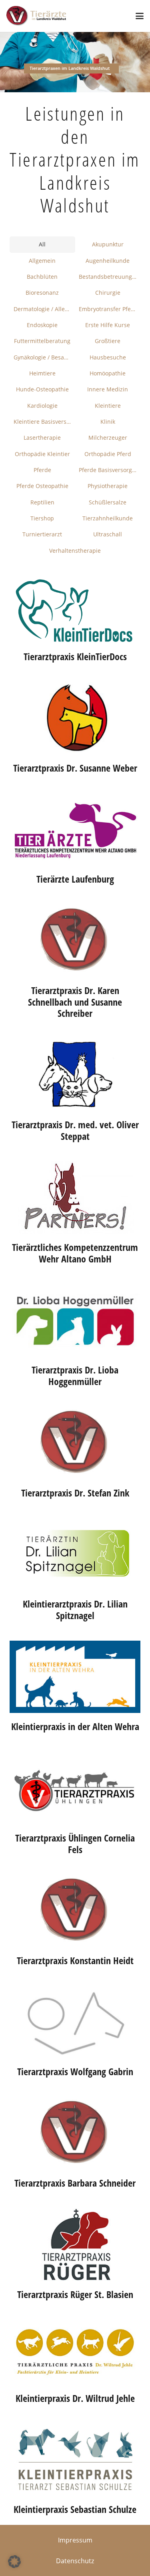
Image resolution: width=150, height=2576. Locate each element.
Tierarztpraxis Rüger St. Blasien (75, 2294)
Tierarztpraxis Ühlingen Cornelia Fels (75, 1844)
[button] (140, 16)
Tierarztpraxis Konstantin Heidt (75, 1960)
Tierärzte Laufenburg (75, 879)
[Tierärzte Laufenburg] (75, 830)
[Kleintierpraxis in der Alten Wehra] (75, 1677)
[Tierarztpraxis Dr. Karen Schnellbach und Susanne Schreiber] (75, 941)
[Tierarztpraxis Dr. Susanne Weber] (75, 718)
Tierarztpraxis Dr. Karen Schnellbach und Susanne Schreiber (75, 1002)
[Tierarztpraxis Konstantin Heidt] (75, 1911)
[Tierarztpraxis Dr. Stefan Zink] (75, 1443)
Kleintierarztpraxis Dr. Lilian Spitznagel (75, 1610)
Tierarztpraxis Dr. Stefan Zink (75, 1493)
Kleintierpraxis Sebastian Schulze (75, 2509)
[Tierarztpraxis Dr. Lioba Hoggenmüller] (75, 1320)
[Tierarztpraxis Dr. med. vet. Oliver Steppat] (75, 1075)
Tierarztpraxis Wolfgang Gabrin (75, 2071)
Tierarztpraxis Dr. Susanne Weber (75, 768)
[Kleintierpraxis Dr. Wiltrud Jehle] (75, 2352)
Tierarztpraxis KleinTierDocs (75, 656)
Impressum (75, 2540)
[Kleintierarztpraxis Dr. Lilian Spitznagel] (75, 1554)
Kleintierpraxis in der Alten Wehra (75, 1726)
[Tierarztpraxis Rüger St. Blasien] (75, 2245)
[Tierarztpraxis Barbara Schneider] (75, 2133)
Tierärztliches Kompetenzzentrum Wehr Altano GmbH (75, 1253)
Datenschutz (75, 2561)
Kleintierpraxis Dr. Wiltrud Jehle (75, 2398)
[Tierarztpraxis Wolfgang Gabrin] (75, 2022)
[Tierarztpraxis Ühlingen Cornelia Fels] (75, 1788)
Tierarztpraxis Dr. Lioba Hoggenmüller (75, 1375)
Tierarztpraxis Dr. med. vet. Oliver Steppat (75, 1130)
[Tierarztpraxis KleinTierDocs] (75, 611)
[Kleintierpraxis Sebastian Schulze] (75, 2460)
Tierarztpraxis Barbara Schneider (75, 2183)
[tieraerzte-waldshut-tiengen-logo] (36, 16)
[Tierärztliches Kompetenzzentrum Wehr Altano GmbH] (75, 1197)
